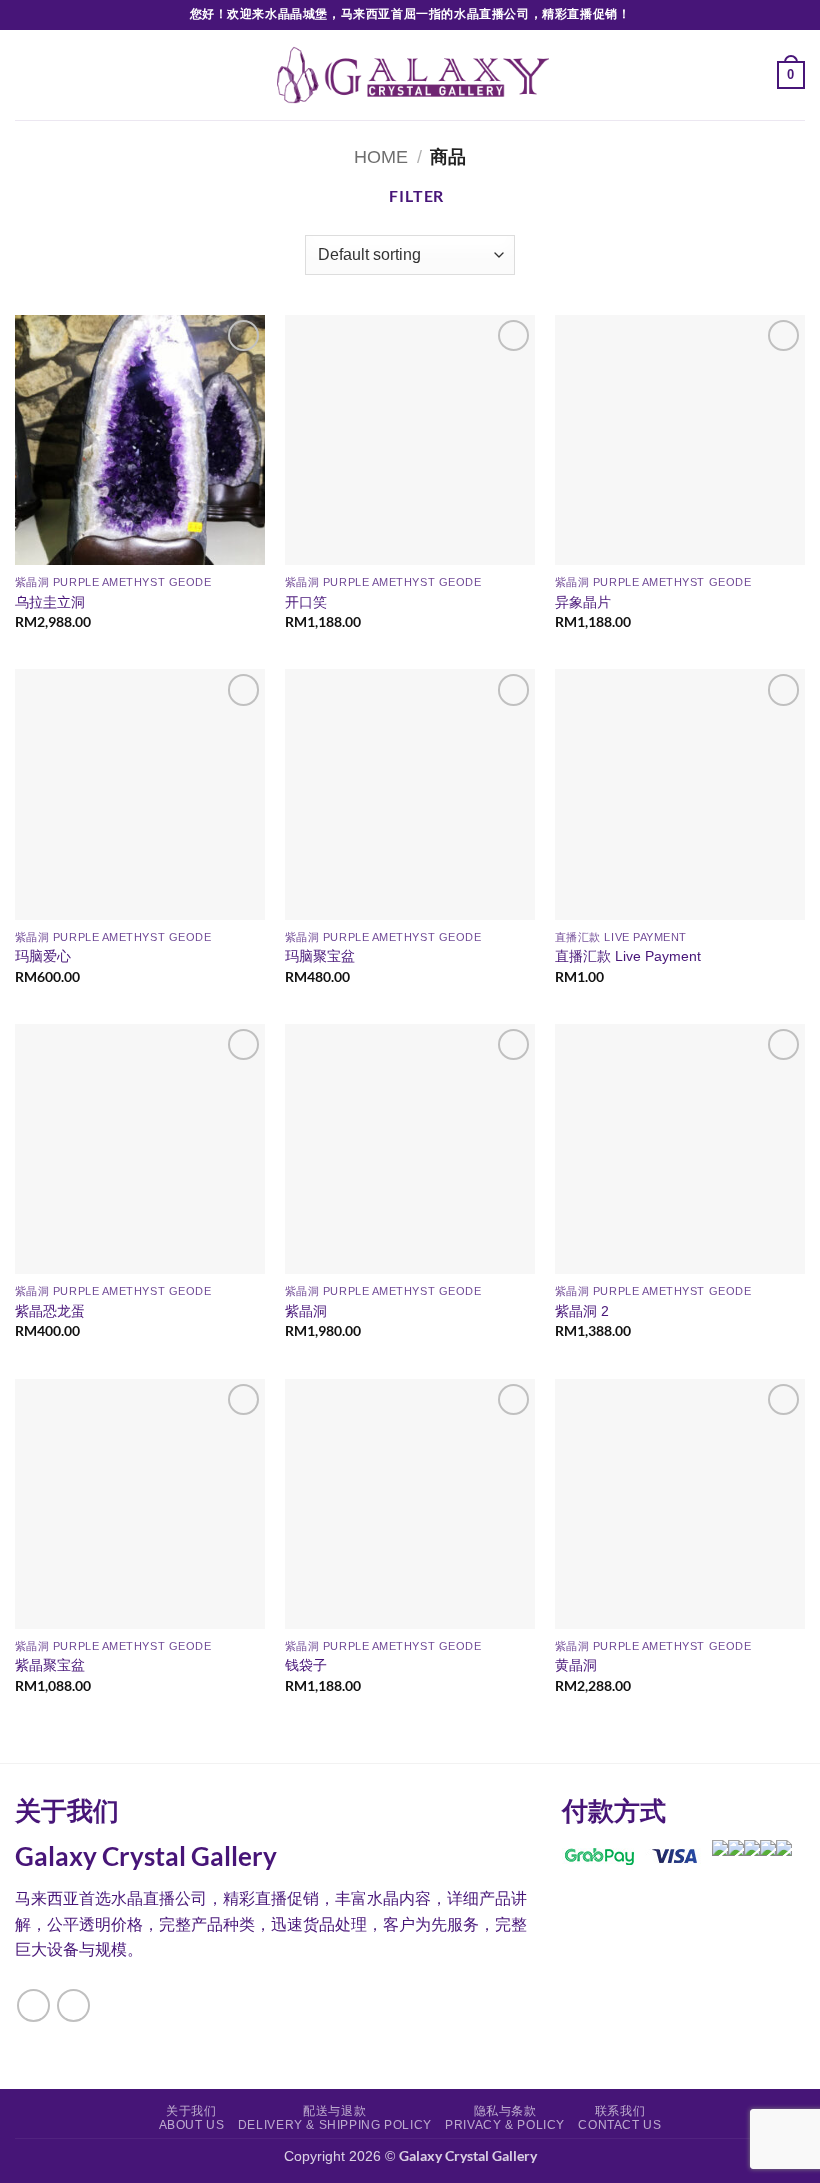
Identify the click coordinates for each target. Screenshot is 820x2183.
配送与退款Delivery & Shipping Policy (335, 2118)
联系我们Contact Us (619, 2118)
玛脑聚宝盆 (320, 956)
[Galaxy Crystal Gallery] (410, 75)
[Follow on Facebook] (33, 2005)
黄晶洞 (576, 1665)
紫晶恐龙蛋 (50, 1311)
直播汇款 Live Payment (628, 956)
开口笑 (306, 602)
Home (381, 156)
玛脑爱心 (43, 956)
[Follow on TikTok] (73, 2005)
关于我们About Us (192, 2118)
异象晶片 (583, 602)
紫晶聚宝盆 (50, 1665)
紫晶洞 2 (582, 1311)
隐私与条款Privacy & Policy (505, 2118)
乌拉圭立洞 (50, 602)
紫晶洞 (306, 1311)
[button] (27, 74)
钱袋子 (306, 1665)
